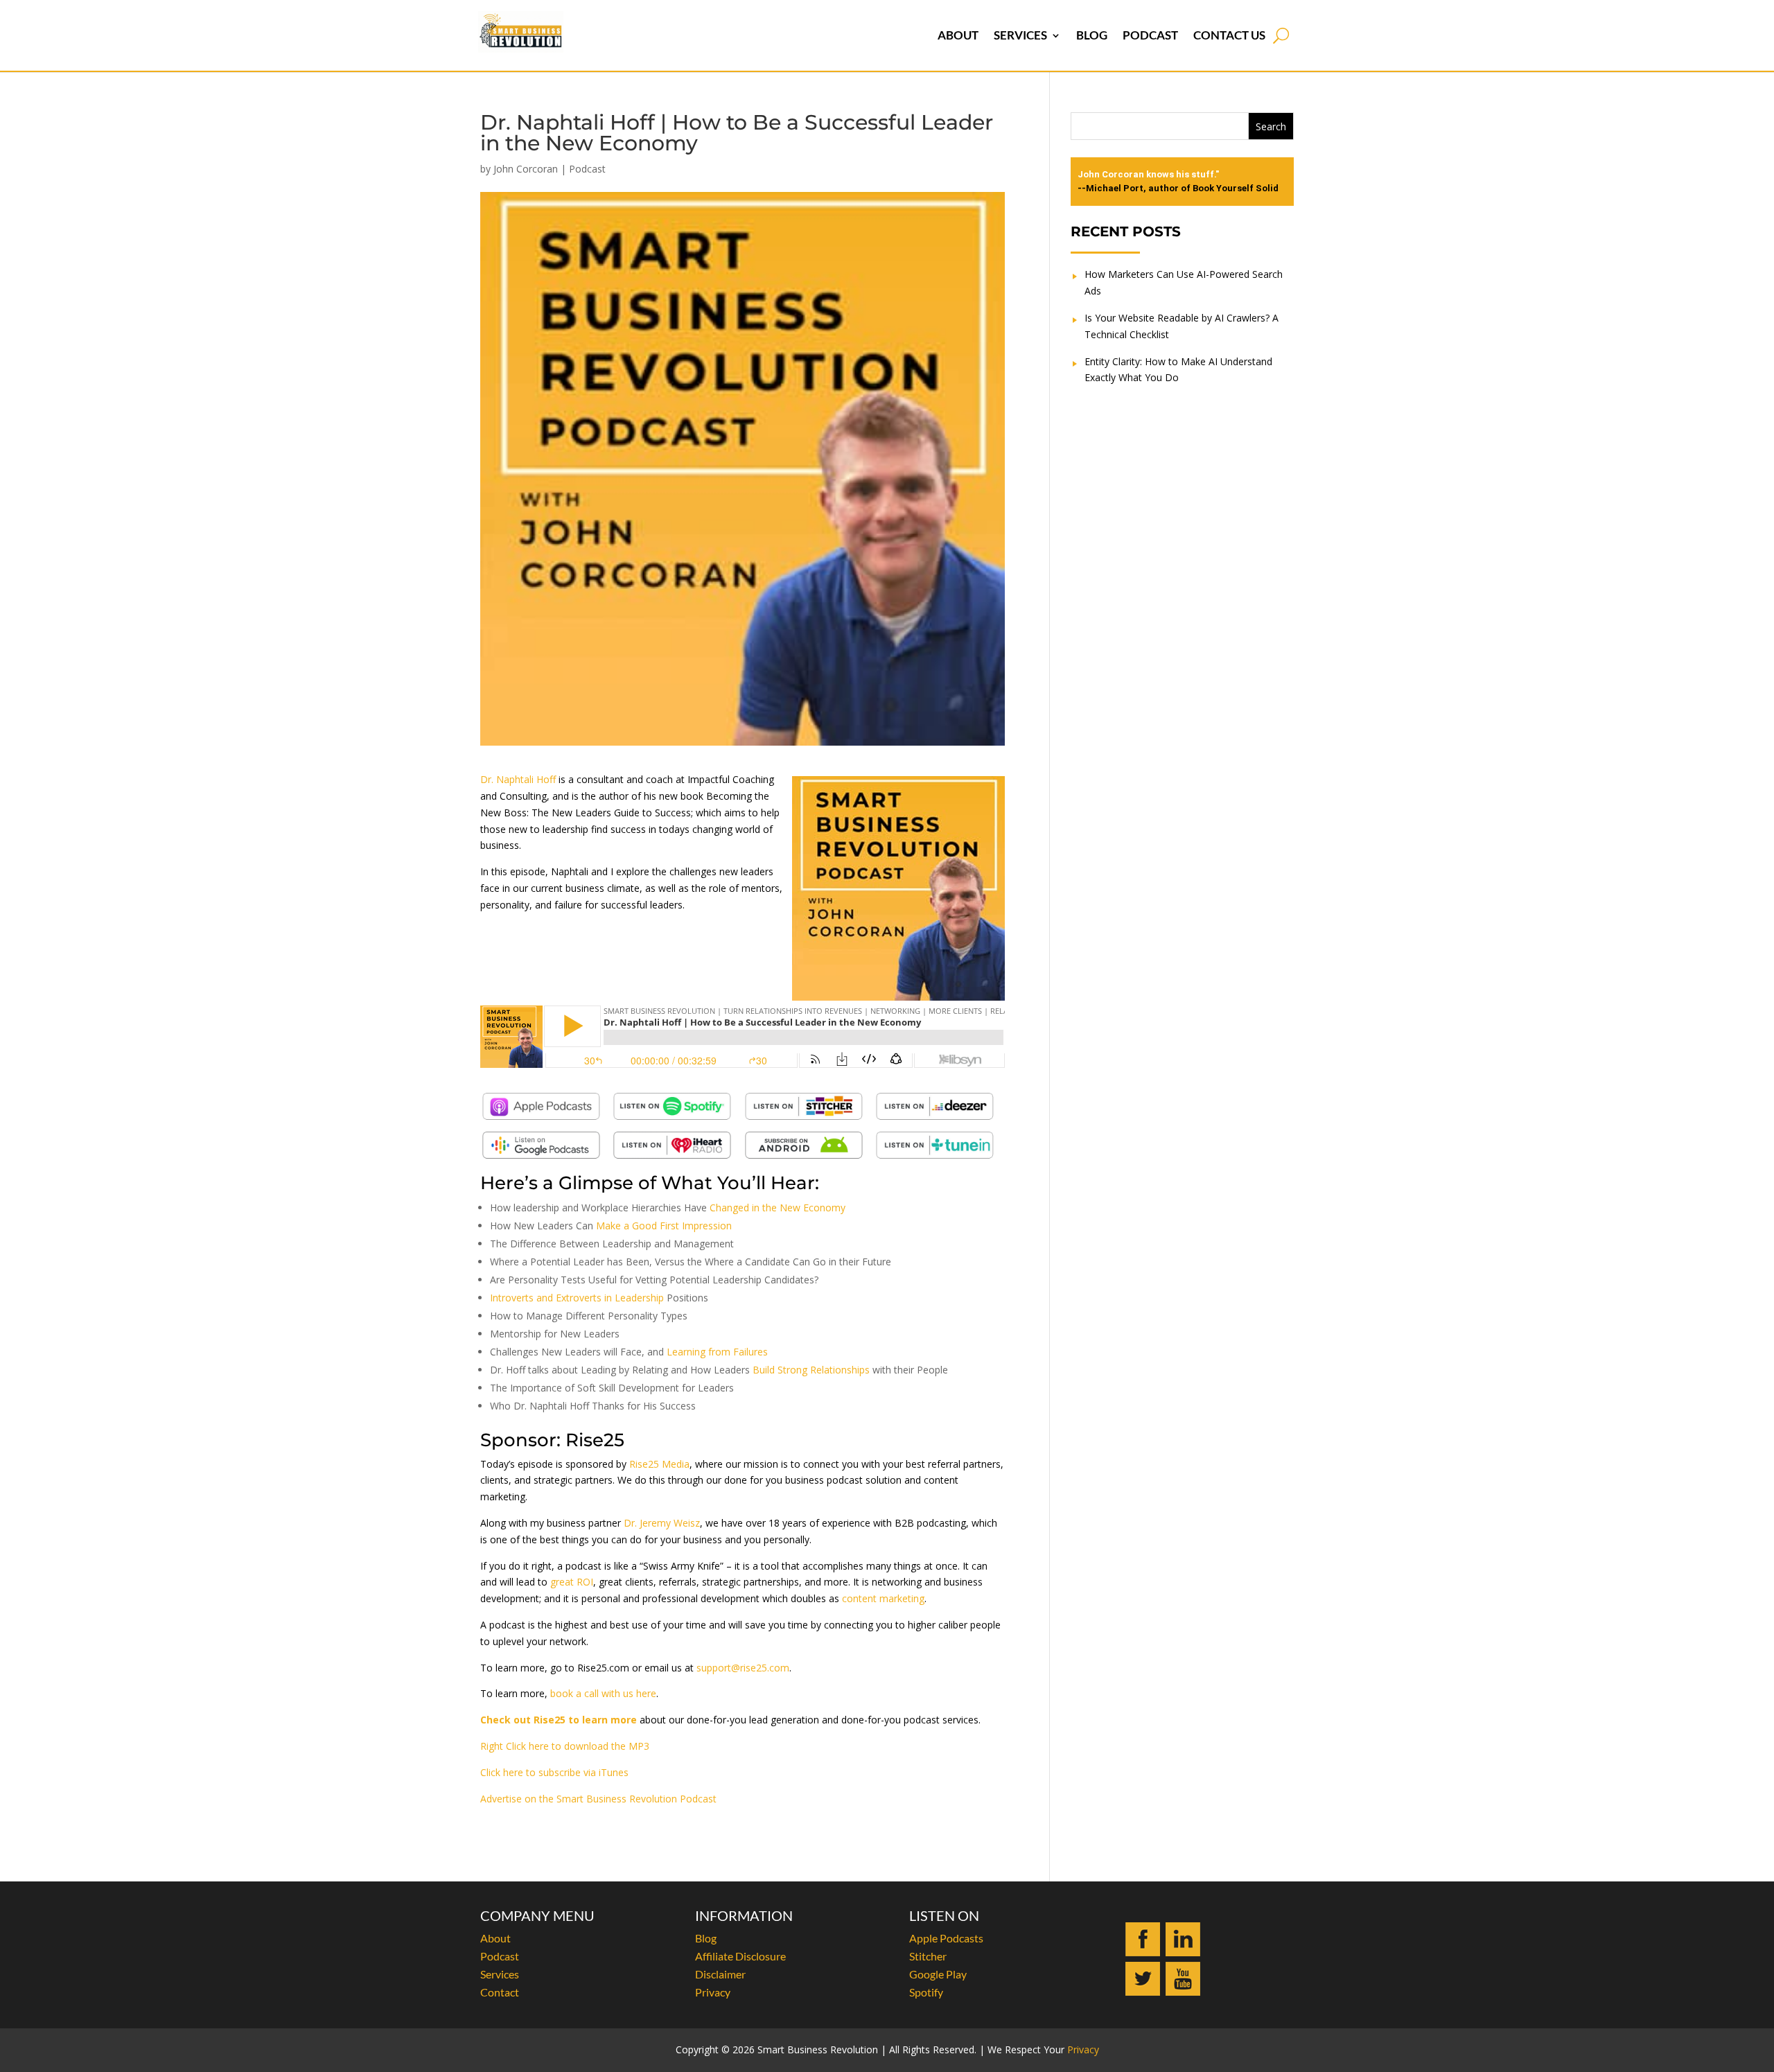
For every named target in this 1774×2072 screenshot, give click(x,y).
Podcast (1150, 35)
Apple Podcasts (946, 1938)
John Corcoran (526, 169)
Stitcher (928, 1956)
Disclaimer (720, 1974)
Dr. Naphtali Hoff (518, 779)
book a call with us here (603, 1693)
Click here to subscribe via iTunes (554, 1772)
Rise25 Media (659, 1464)
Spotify (926, 1992)
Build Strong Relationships (811, 1370)
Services (1020, 35)
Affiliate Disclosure (740, 1956)
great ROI (572, 1582)
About (958, 35)
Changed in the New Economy (778, 1208)
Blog (1092, 35)
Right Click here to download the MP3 (565, 1746)
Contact (500, 1992)
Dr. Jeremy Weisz (662, 1523)
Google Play (938, 1974)
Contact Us (1229, 35)
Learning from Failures (717, 1352)
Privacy (713, 1992)
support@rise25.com (743, 1668)
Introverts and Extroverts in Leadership (577, 1298)
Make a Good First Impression (664, 1226)
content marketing (883, 1598)
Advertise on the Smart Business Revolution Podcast (598, 1799)
